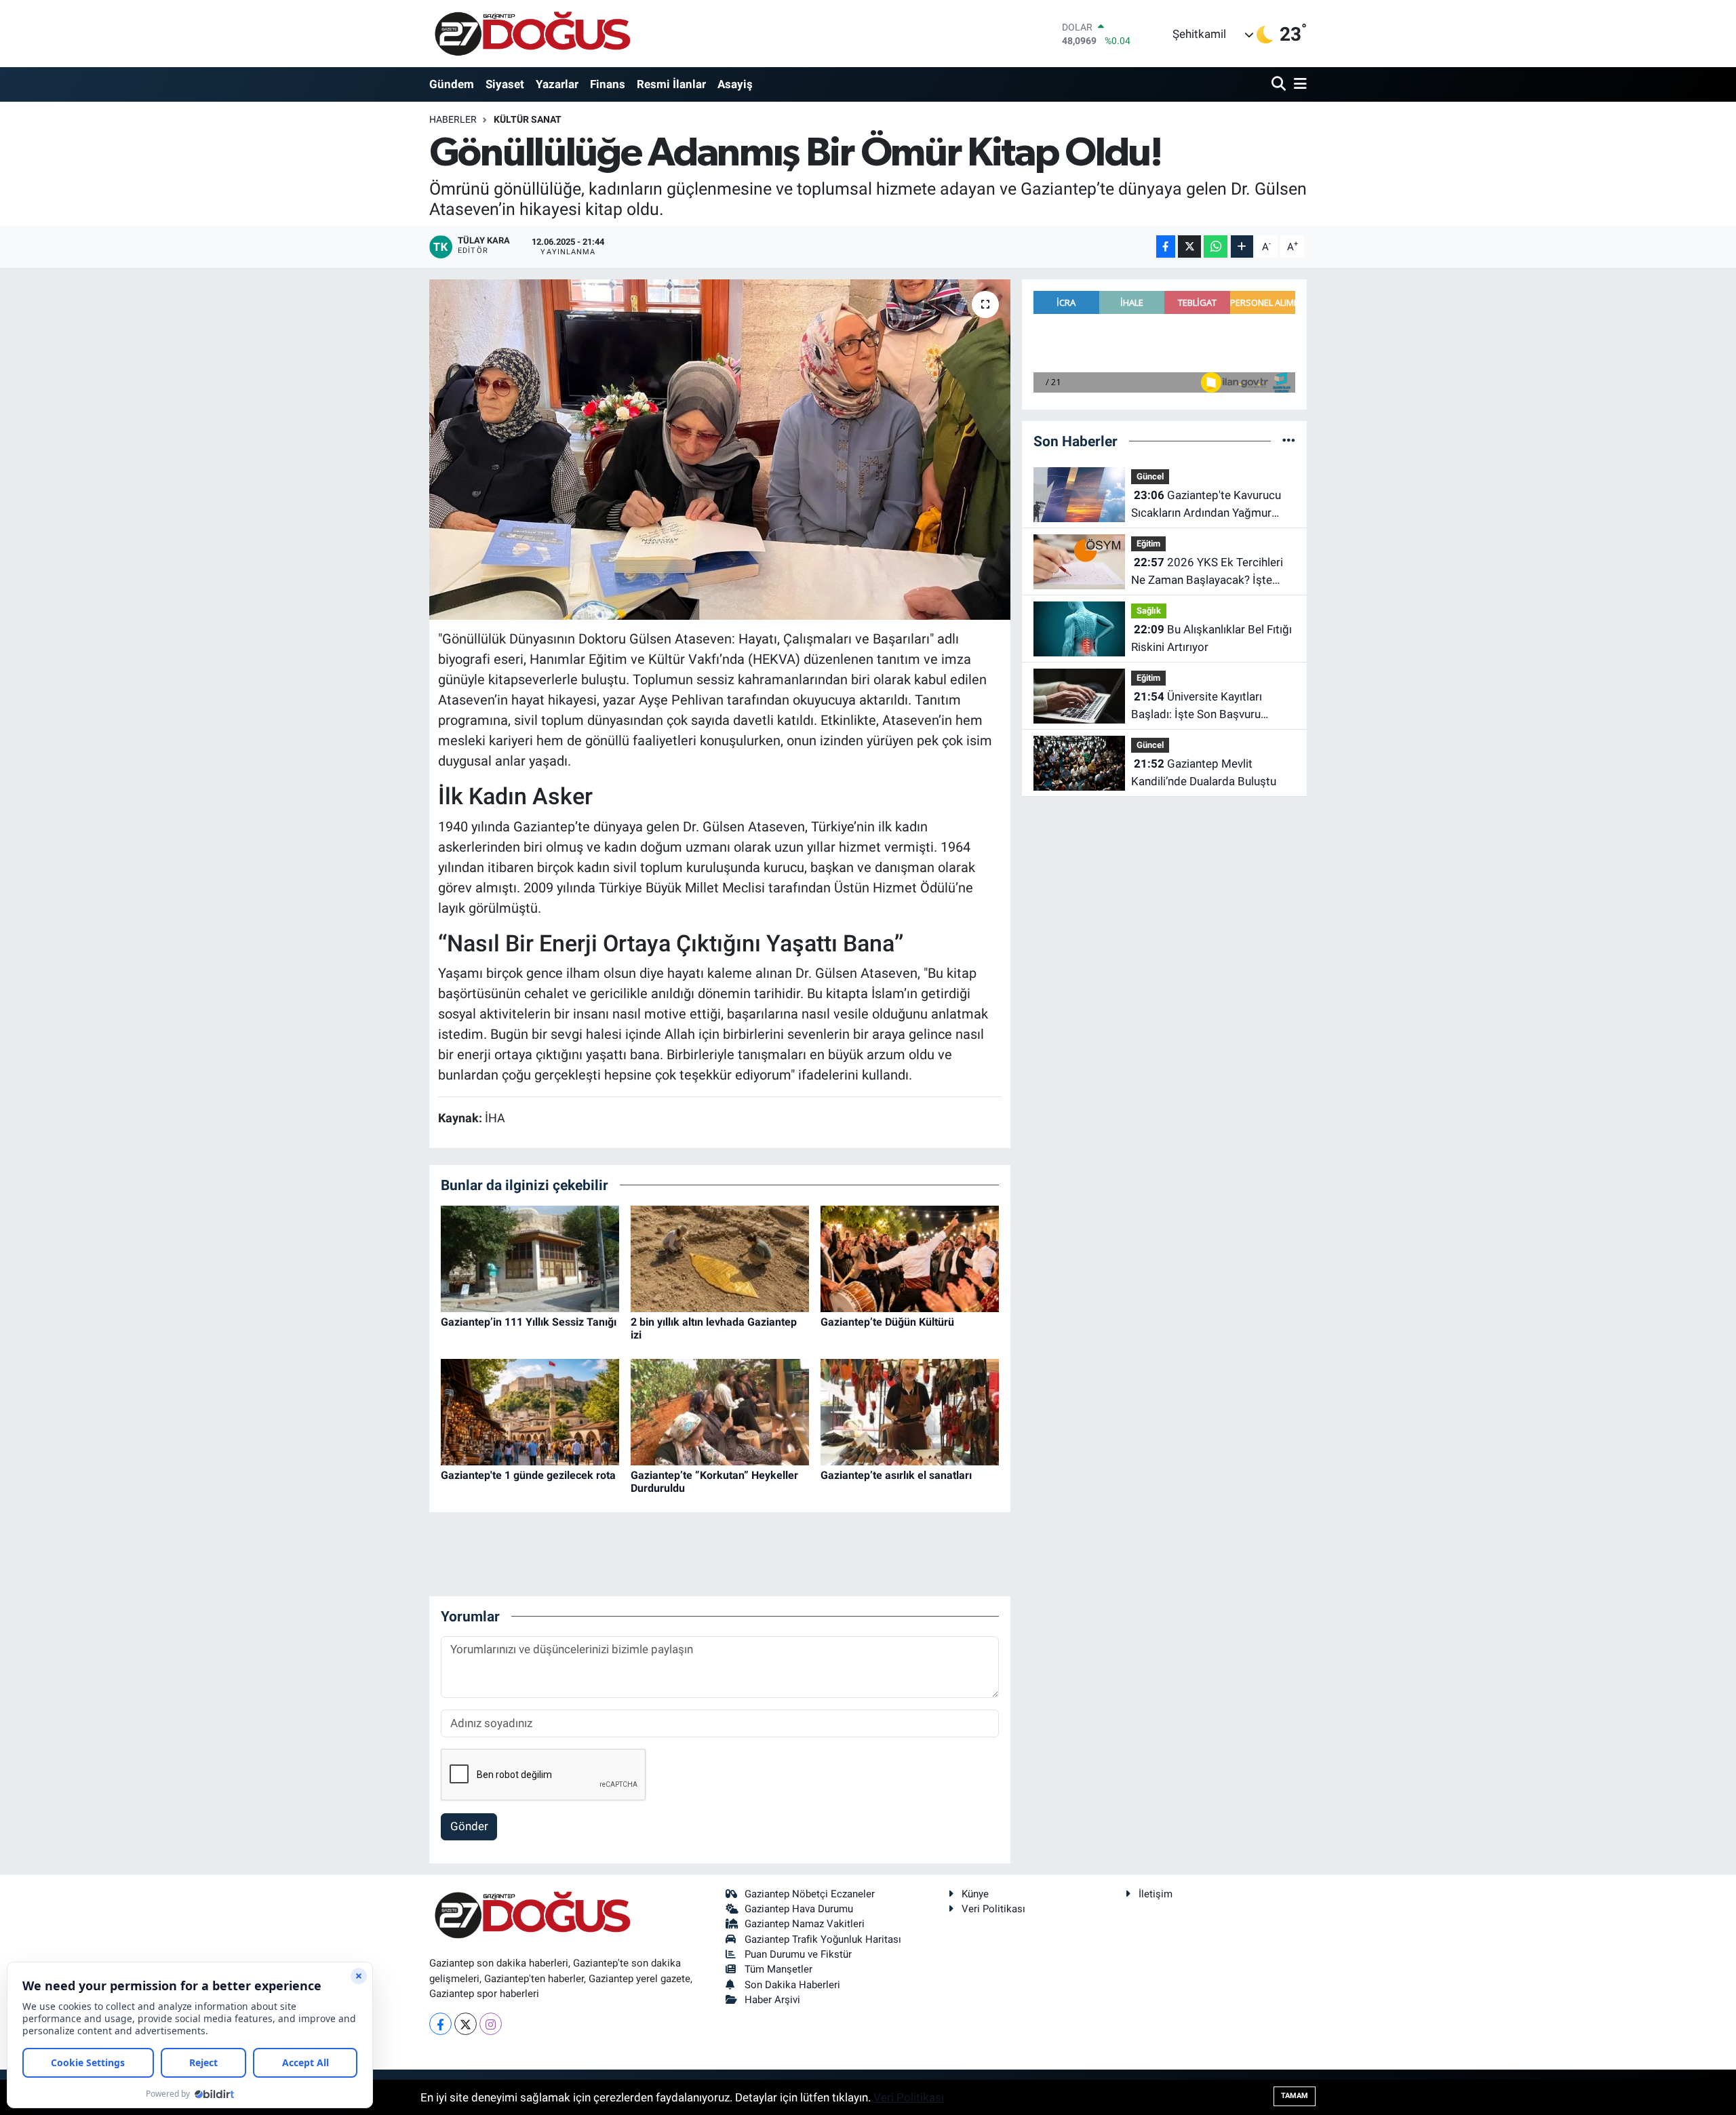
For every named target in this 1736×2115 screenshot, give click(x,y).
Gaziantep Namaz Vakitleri (805, 1924)
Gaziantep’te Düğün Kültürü (887, 1322)
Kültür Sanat (528, 119)
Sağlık (1149, 611)
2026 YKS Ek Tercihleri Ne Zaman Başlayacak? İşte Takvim (1207, 572)
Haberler (453, 119)
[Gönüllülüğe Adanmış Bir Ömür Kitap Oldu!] (720, 450)
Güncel (1150, 476)
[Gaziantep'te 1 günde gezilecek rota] (530, 1411)
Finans (608, 84)
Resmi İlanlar (671, 84)
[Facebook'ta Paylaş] (1166, 246)
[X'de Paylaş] (1189, 246)
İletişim (1156, 1894)
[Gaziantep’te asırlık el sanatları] (910, 1411)
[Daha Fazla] (1242, 246)
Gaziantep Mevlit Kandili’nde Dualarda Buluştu (1204, 772)
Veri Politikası (993, 1909)
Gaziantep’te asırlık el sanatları (896, 1475)
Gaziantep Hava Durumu (799, 1909)
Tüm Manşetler (778, 1969)
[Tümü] (1289, 441)
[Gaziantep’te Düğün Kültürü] (910, 1258)
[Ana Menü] (1298, 84)
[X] (466, 2024)
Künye (975, 1894)
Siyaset (505, 84)
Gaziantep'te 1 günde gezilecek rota (528, 1475)
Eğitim (1148, 543)
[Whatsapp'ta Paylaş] (1216, 246)
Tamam (1295, 2096)
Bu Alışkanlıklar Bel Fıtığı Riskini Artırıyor (1211, 638)
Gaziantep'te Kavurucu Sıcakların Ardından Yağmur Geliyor (1206, 505)
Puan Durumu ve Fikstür (798, 1954)
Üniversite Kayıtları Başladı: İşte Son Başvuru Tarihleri (1197, 706)
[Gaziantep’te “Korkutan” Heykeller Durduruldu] (720, 1411)
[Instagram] (491, 2024)
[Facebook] (440, 2024)
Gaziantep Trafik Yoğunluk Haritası (823, 1939)
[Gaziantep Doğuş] (533, 34)
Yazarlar (557, 84)
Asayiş (735, 84)
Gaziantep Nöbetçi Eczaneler (810, 1894)
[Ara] (1280, 84)
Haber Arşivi (772, 2000)
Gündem (452, 84)
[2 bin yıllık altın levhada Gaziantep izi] (720, 1258)
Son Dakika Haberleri (792, 1985)
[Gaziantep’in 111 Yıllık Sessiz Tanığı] (530, 1258)
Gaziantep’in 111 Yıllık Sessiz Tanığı (529, 1322)
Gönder (469, 1826)
